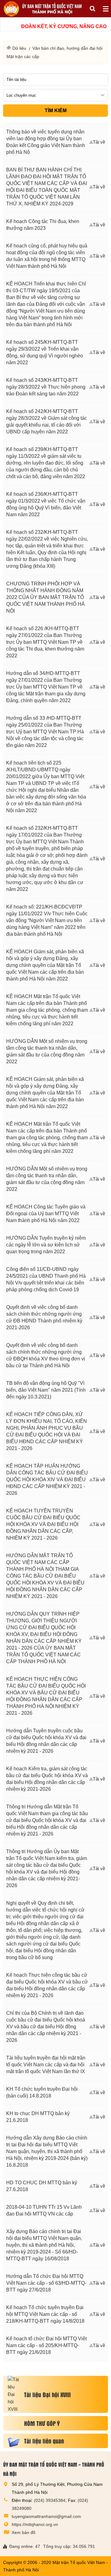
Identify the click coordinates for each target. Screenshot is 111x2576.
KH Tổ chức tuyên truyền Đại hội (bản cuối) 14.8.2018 (42, 2092)
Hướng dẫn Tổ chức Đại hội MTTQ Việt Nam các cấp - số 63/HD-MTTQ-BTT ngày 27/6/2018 (46, 2283)
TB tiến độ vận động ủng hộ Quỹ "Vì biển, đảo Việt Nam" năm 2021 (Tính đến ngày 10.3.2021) (46, 1390)
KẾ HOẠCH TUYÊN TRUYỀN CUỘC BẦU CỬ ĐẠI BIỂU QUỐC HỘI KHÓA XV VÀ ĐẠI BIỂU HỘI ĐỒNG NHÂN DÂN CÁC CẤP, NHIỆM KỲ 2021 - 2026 (43, 1524)
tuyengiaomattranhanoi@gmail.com (46, 2516)
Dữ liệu (19, 48)
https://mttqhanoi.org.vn (35, 2524)
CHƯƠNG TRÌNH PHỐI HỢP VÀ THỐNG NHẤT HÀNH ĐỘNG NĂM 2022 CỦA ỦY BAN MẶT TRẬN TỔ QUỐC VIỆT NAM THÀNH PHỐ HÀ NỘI (45, 597)
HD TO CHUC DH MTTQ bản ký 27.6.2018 (42, 2186)
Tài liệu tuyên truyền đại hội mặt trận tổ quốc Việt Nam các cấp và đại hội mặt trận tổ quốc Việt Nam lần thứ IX (46, 2065)
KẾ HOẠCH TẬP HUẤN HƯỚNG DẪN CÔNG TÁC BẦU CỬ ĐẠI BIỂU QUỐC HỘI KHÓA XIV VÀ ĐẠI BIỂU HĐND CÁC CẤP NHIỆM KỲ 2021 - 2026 (47, 1480)
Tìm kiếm (56, 110)
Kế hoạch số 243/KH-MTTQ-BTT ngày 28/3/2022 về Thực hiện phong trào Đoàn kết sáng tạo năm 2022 (46, 387)
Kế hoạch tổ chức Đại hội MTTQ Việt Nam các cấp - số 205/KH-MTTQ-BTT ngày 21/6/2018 (46, 2345)
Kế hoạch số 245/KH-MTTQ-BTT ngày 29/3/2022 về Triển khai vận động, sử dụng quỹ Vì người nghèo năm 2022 (45, 352)
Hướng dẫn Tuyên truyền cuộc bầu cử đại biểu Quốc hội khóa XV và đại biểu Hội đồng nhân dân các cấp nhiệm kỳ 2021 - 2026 (46, 1741)
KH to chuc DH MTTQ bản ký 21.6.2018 (38, 2117)
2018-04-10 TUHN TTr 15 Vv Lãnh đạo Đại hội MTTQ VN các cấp (44, 2210)
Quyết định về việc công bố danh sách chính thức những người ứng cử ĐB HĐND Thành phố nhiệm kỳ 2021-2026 (44, 1317)
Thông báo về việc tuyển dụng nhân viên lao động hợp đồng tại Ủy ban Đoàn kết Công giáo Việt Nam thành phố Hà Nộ (46, 142)
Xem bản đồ (24, 2532)
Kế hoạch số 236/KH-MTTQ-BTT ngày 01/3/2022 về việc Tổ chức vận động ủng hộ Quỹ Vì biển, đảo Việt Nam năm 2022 (46, 504)
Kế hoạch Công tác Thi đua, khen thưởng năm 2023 (43, 225)
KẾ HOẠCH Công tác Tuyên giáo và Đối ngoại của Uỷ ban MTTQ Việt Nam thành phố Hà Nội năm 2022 (46, 1214)
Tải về (99, 142)
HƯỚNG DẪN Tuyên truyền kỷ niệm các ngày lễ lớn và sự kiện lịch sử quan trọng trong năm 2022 (46, 1245)
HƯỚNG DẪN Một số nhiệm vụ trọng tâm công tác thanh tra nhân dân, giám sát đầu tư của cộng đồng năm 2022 (47, 1051)
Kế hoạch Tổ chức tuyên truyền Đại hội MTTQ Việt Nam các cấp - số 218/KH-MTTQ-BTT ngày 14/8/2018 (45, 2314)
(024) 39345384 (50, 2500)
